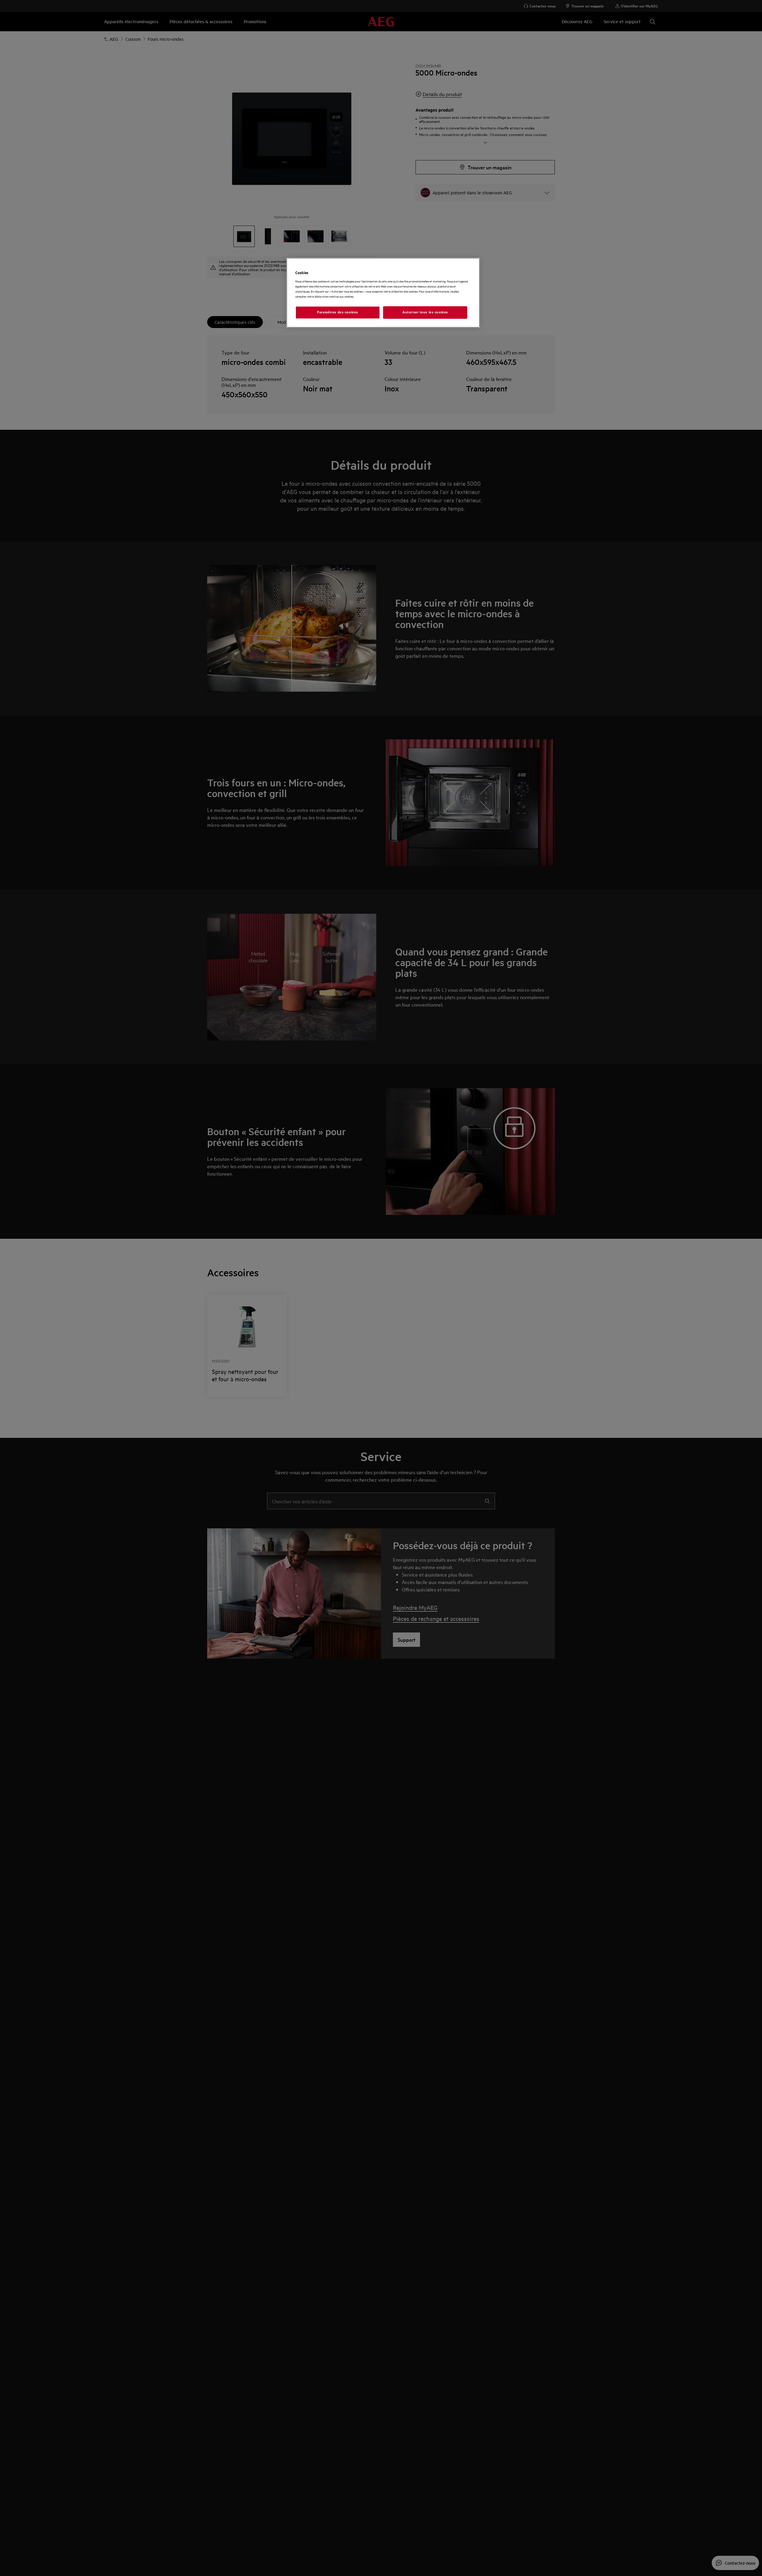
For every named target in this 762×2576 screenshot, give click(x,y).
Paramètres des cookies (338, 312)
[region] (383, 293)
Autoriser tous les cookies (425, 312)
